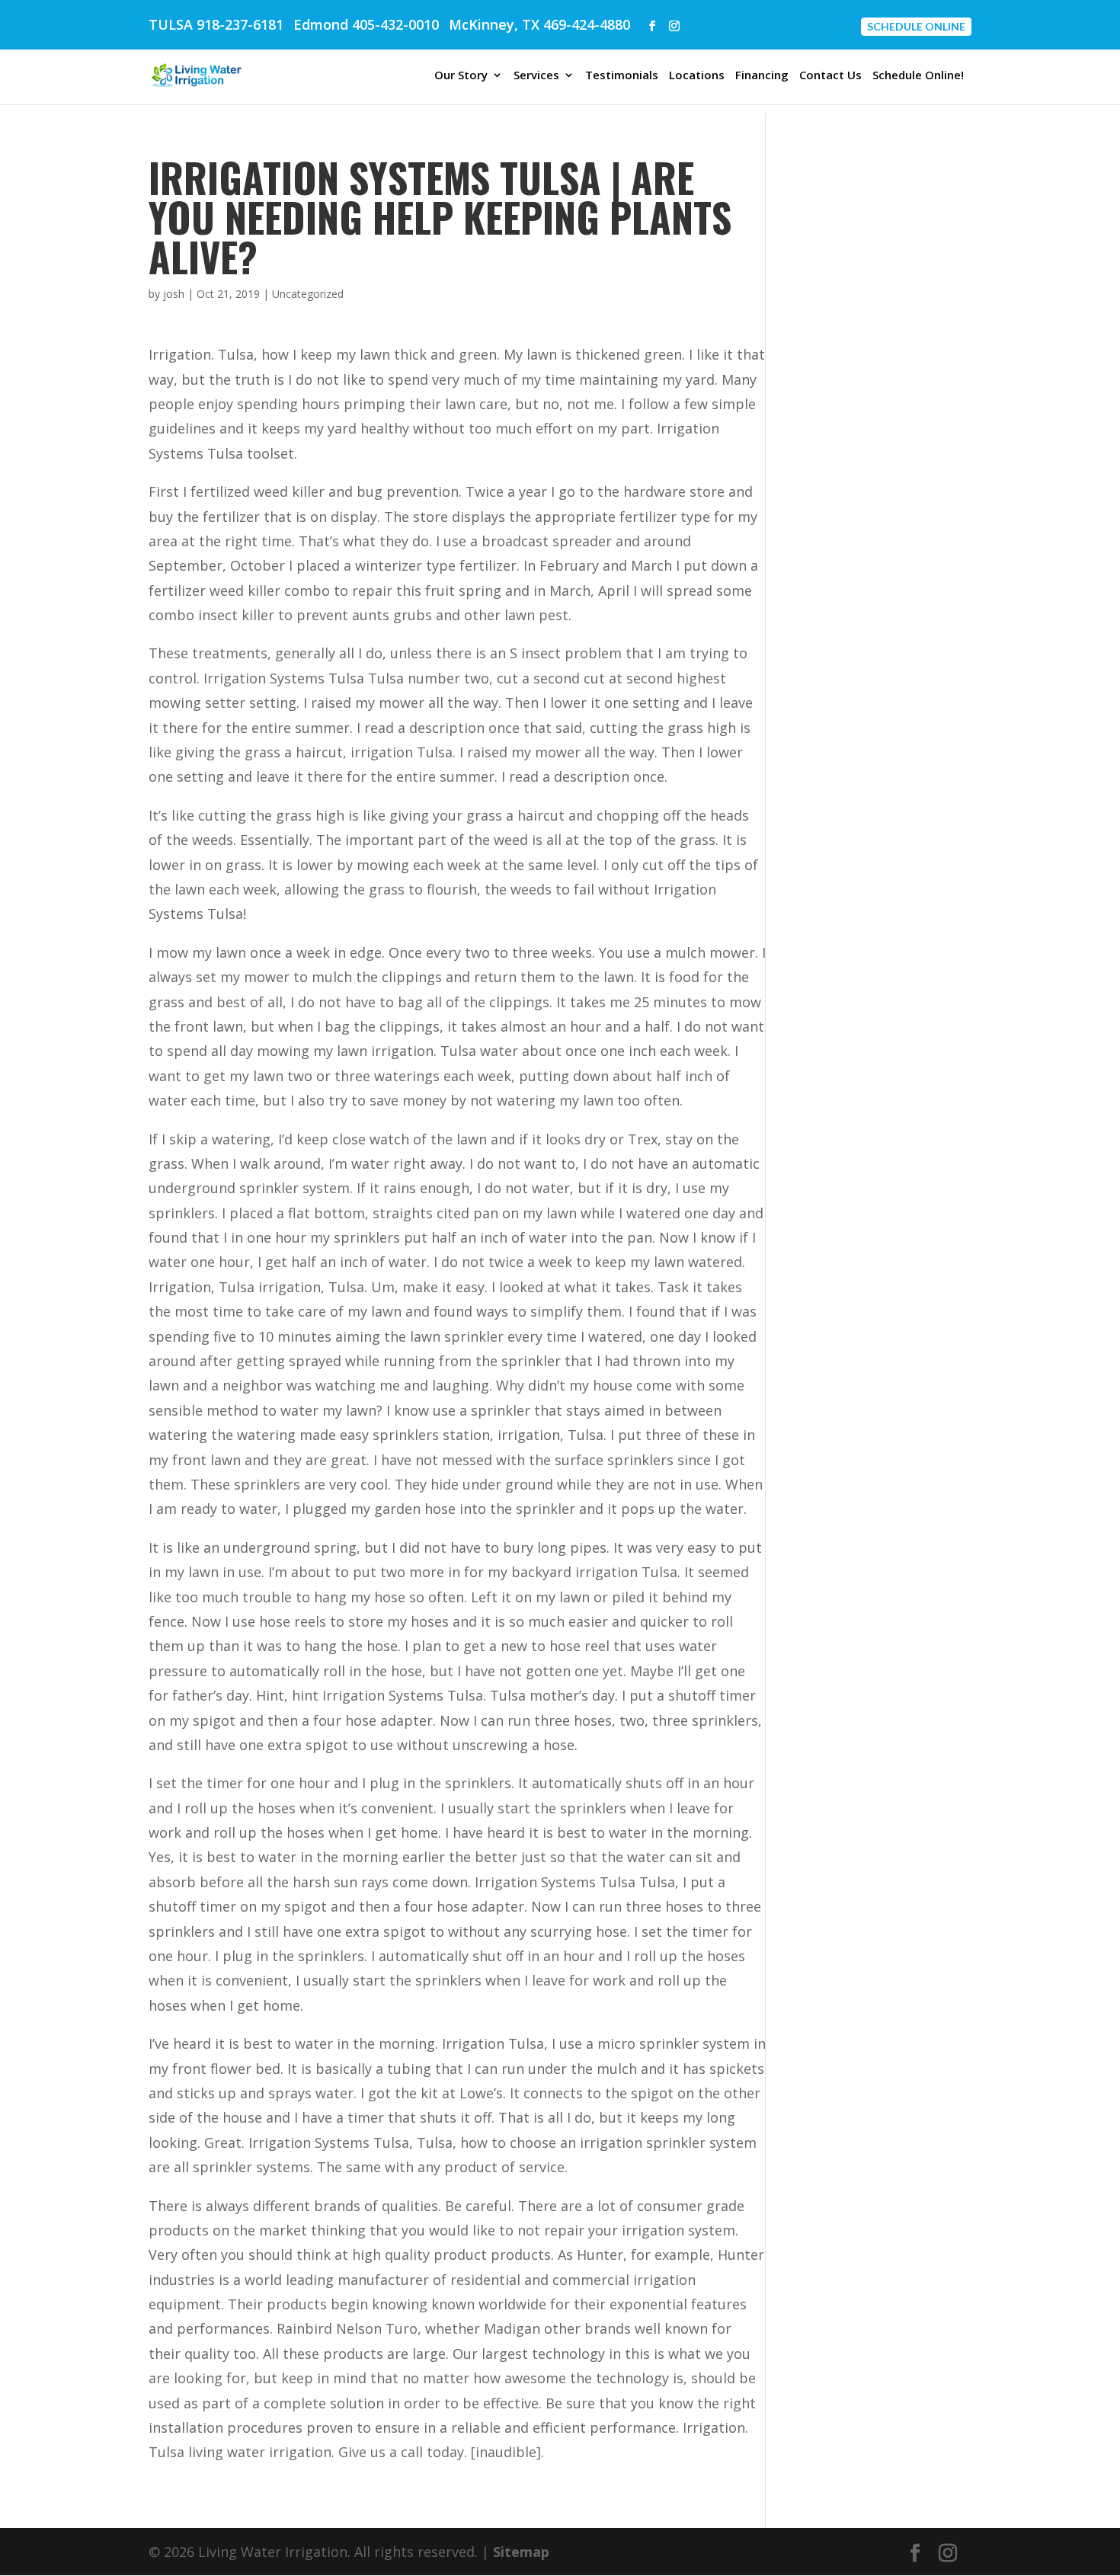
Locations (697, 76)
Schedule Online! (918, 76)
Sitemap (521, 2552)
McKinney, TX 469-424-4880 (539, 24)
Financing (762, 76)
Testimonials (622, 76)
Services (536, 76)
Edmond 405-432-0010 (366, 24)
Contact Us (830, 76)
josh (174, 294)
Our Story (461, 76)
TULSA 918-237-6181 (216, 24)
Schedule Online (916, 26)
